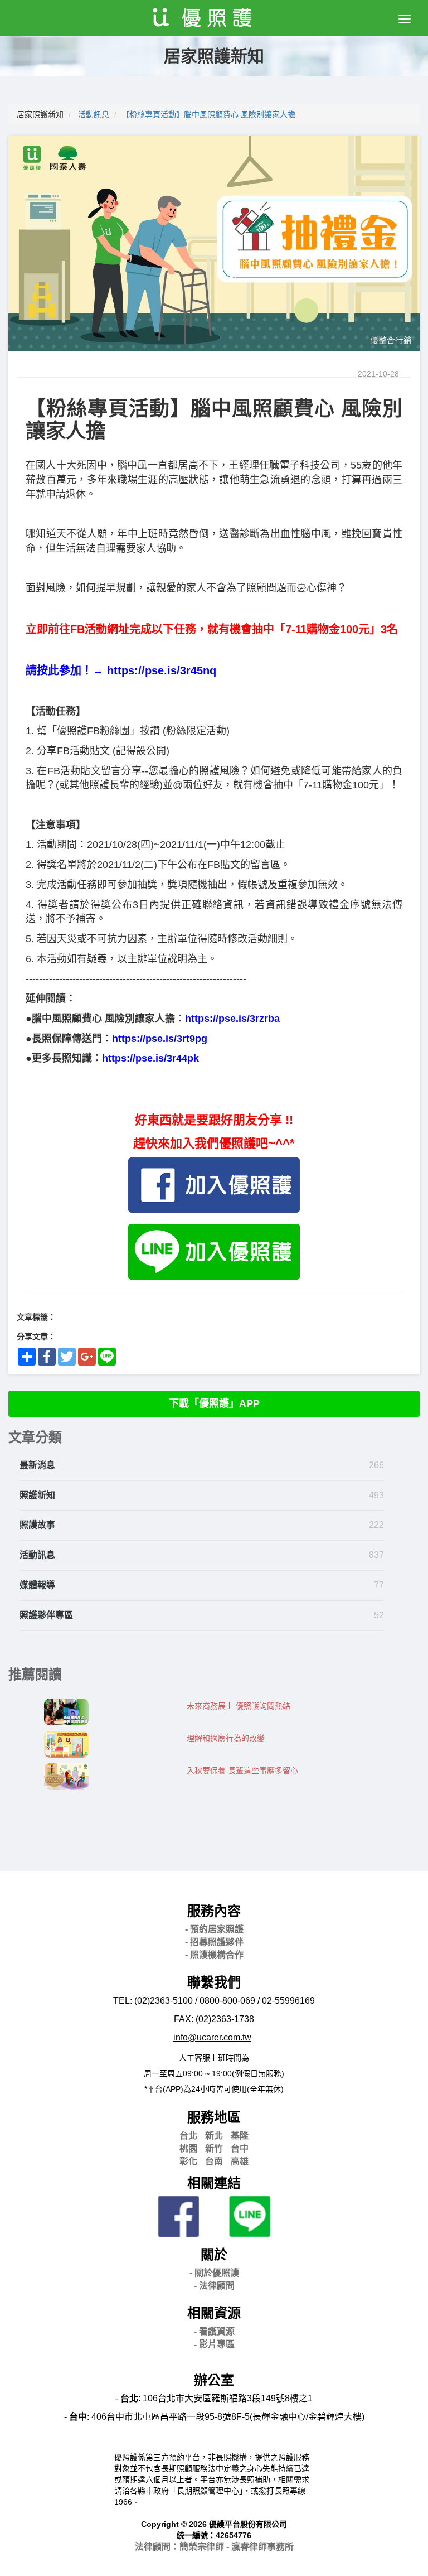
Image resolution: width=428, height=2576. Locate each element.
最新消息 (37, 1465)
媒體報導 (37, 1585)
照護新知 (37, 1495)
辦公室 (214, 2380)
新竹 (214, 2148)
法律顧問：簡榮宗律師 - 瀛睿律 (214, 2547)
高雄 (240, 2161)
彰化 (188, 2161)
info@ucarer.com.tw (212, 2037)
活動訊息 (94, 114)
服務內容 (214, 1911)
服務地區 (214, 2117)
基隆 (240, 2136)
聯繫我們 (214, 1982)
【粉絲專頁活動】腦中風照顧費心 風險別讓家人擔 (208, 114)
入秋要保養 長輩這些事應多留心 (242, 1771)
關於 (214, 2254)
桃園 (188, 2148)
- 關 (214, 2273)
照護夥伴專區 (46, 1615)
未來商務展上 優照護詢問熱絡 (239, 1706)
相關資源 (214, 2313)
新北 (214, 2136)
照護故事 (37, 1525)
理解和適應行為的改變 (226, 1738)
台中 (240, 2148)
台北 (188, 2136)
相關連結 (214, 2183)
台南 (214, 2161)
